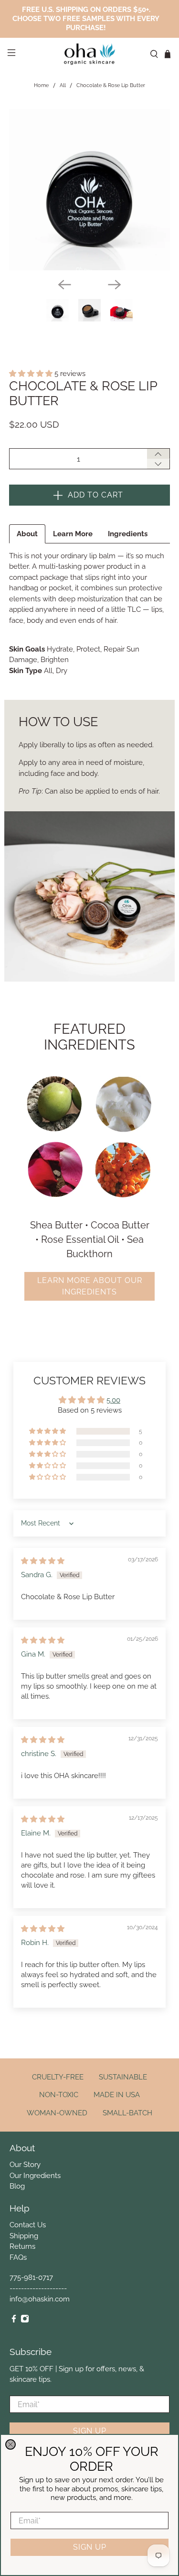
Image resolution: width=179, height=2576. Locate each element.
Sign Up (90, 2547)
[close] (11, 2444)
